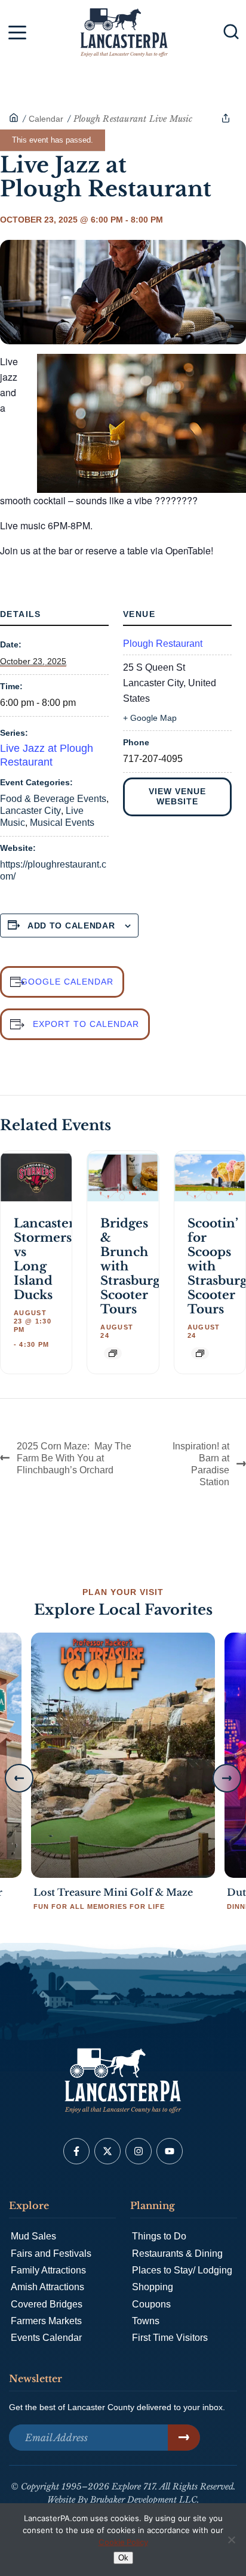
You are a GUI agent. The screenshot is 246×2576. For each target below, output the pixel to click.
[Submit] (184, 2438)
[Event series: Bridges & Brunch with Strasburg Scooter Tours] (113, 1353)
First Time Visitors (170, 2338)
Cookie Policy (123, 2542)
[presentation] (36, 1178)
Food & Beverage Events (53, 799)
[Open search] (231, 32)
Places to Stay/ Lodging (182, 2270)
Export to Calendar (86, 1024)
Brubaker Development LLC (144, 2500)
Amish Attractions (47, 2287)
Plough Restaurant (163, 644)
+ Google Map (150, 718)
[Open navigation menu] (17, 35)
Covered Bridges (47, 2304)
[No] (231, 2540)
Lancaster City (30, 811)
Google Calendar (67, 982)
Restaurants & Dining (177, 2253)
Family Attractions (48, 2270)
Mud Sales (33, 2236)
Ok (123, 2558)
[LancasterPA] (14, 119)
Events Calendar (46, 2338)
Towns (146, 2321)
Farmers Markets (46, 2321)
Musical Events (62, 823)
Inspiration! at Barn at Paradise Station (201, 1464)
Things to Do (159, 2236)
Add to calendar (71, 925)
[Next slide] (227, 1778)
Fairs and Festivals (51, 2253)
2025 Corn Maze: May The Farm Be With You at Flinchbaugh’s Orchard (74, 1458)
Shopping (153, 2287)
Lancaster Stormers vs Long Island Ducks (44, 1259)
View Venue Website (177, 797)
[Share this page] (226, 118)
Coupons (151, 2304)
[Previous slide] (19, 1778)
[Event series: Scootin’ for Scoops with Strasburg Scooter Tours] (200, 1353)
